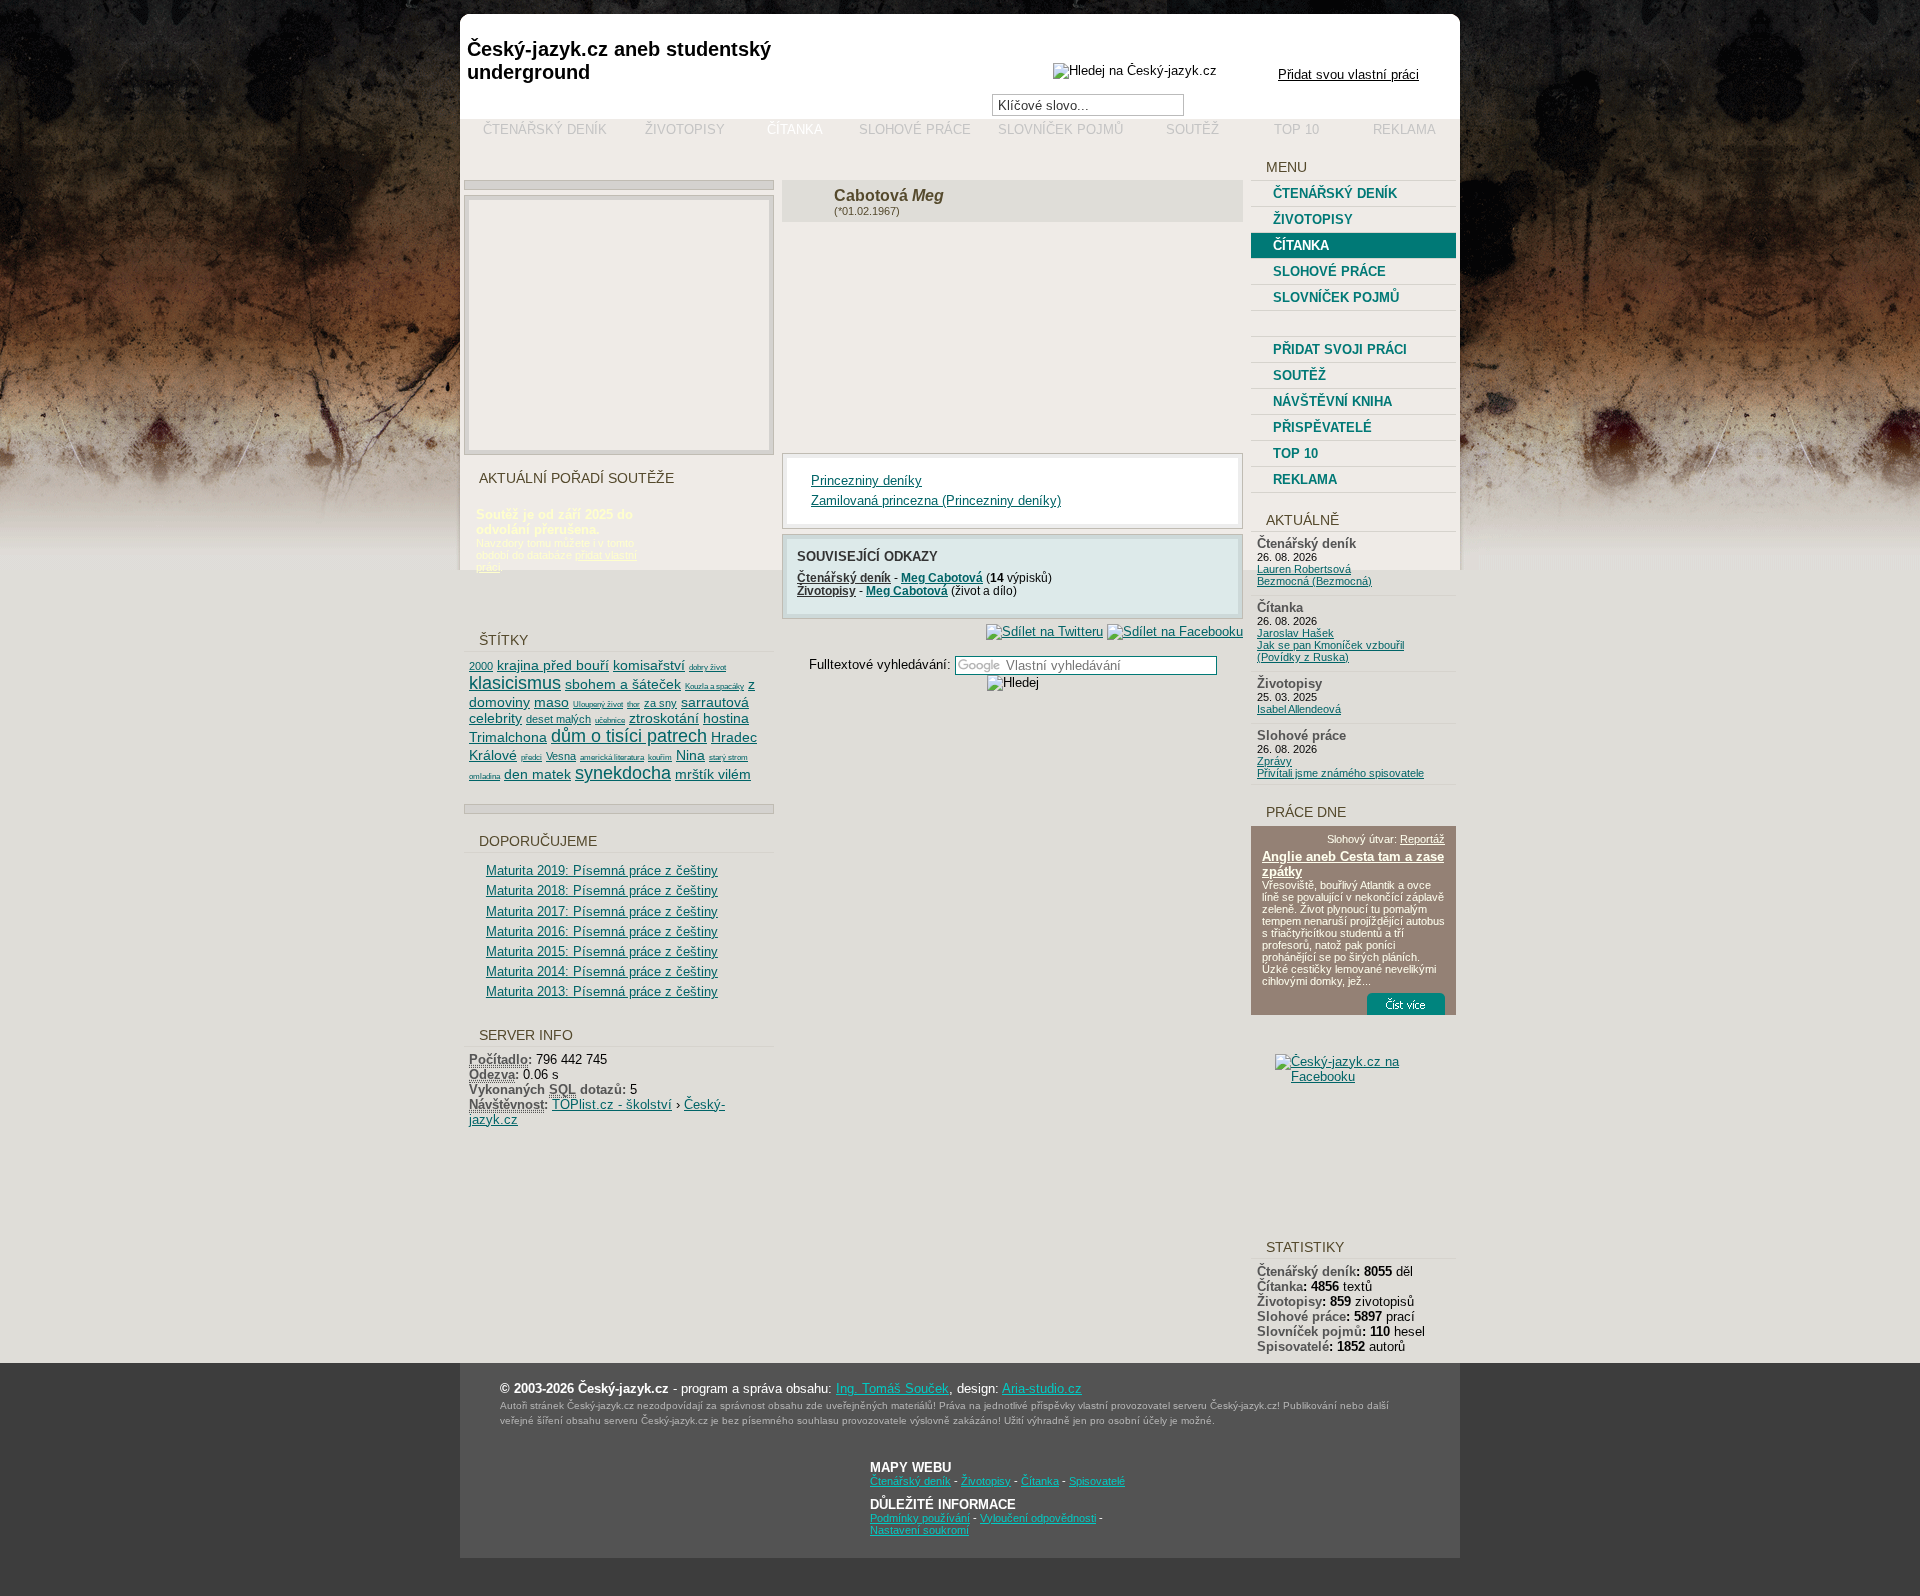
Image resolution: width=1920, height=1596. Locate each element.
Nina (690, 755)
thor (633, 704)
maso (551, 702)
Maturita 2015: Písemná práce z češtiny (602, 951)
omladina (484, 776)
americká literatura (612, 757)
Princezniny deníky (866, 480)
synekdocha (623, 773)
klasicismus (515, 683)
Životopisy (685, 129)
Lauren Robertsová (1304, 569)
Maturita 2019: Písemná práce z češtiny (602, 870)
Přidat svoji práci (1340, 349)
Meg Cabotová (942, 577)
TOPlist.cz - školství (612, 1104)
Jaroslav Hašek (1295, 633)
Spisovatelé (1293, 1346)
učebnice (610, 720)
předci (531, 757)
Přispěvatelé (1322, 427)
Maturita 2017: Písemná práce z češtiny (602, 911)
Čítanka (795, 129)
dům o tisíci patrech (629, 736)
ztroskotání (664, 718)
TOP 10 (1295, 453)
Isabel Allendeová (1299, 709)
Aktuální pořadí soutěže (576, 478)
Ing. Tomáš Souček (892, 1388)
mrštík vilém (713, 774)
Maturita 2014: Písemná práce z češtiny (602, 971)
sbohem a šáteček (623, 684)
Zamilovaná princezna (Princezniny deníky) (936, 500)
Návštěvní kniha (1332, 401)
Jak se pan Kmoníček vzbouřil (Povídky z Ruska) (1330, 651)
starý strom (728, 757)
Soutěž (1192, 129)
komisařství (649, 665)
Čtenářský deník (545, 129)
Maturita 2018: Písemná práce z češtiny (602, 890)
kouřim (660, 757)
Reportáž (1422, 839)
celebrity (495, 718)
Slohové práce (915, 129)
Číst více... (1418, 1004)
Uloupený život (598, 704)
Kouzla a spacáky (714, 686)
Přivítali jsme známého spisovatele (1340, 773)
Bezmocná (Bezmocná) (1314, 581)
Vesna (561, 756)
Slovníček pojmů (1060, 129)
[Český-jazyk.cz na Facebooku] (1370, 1076)
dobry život (707, 667)
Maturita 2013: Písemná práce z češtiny (602, 991)
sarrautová (715, 702)
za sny (660, 703)
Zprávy (1274, 761)
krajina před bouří (553, 665)
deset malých (558, 719)
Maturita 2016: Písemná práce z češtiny (602, 931)
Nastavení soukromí (919, 1530)
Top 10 (1296, 129)
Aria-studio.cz (1042, 1388)
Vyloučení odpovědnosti (1038, 1518)
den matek (537, 774)
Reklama (1404, 129)
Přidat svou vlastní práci (1348, 74)
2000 (481, 666)
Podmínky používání (920, 1518)
